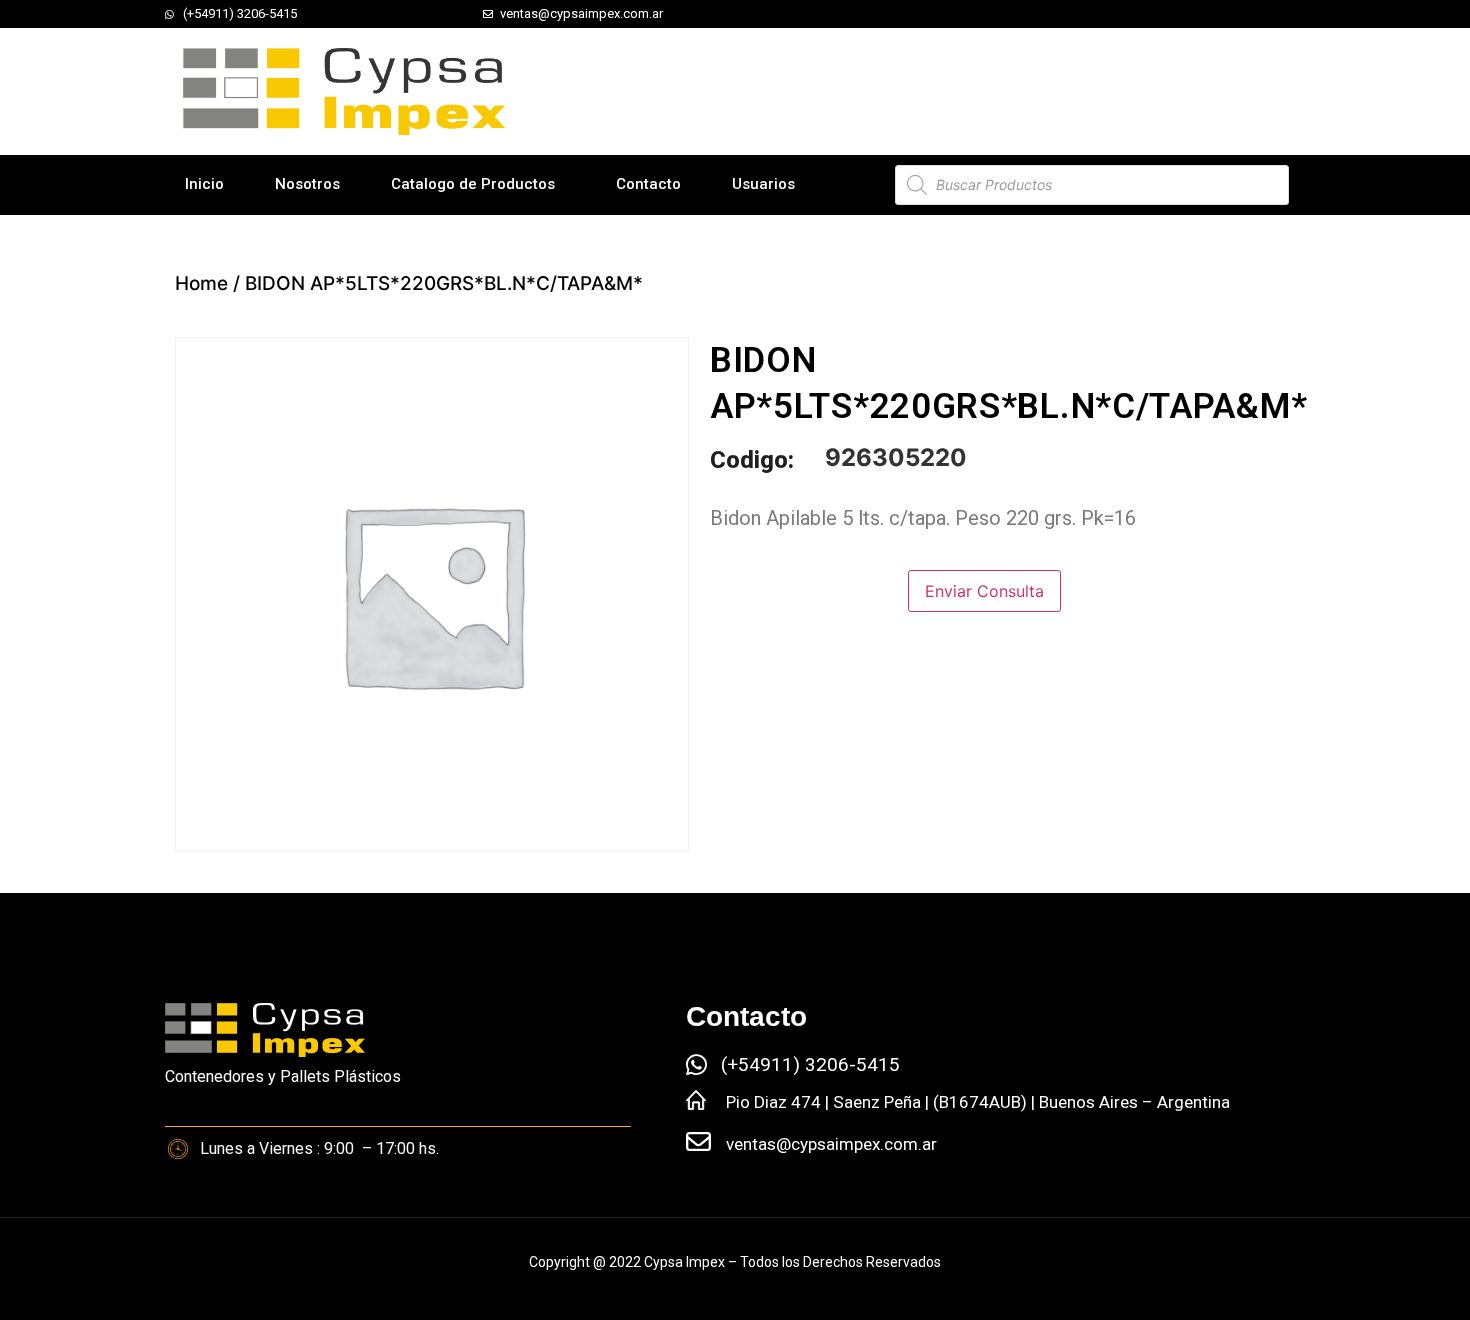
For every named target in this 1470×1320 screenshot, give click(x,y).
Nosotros (307, 184)
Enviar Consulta (984, 591)
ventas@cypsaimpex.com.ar (831, 1144)
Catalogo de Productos (473, 184)
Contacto (648, 184)
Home (201, 283)
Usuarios (763, 184)
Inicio (204, 184)
